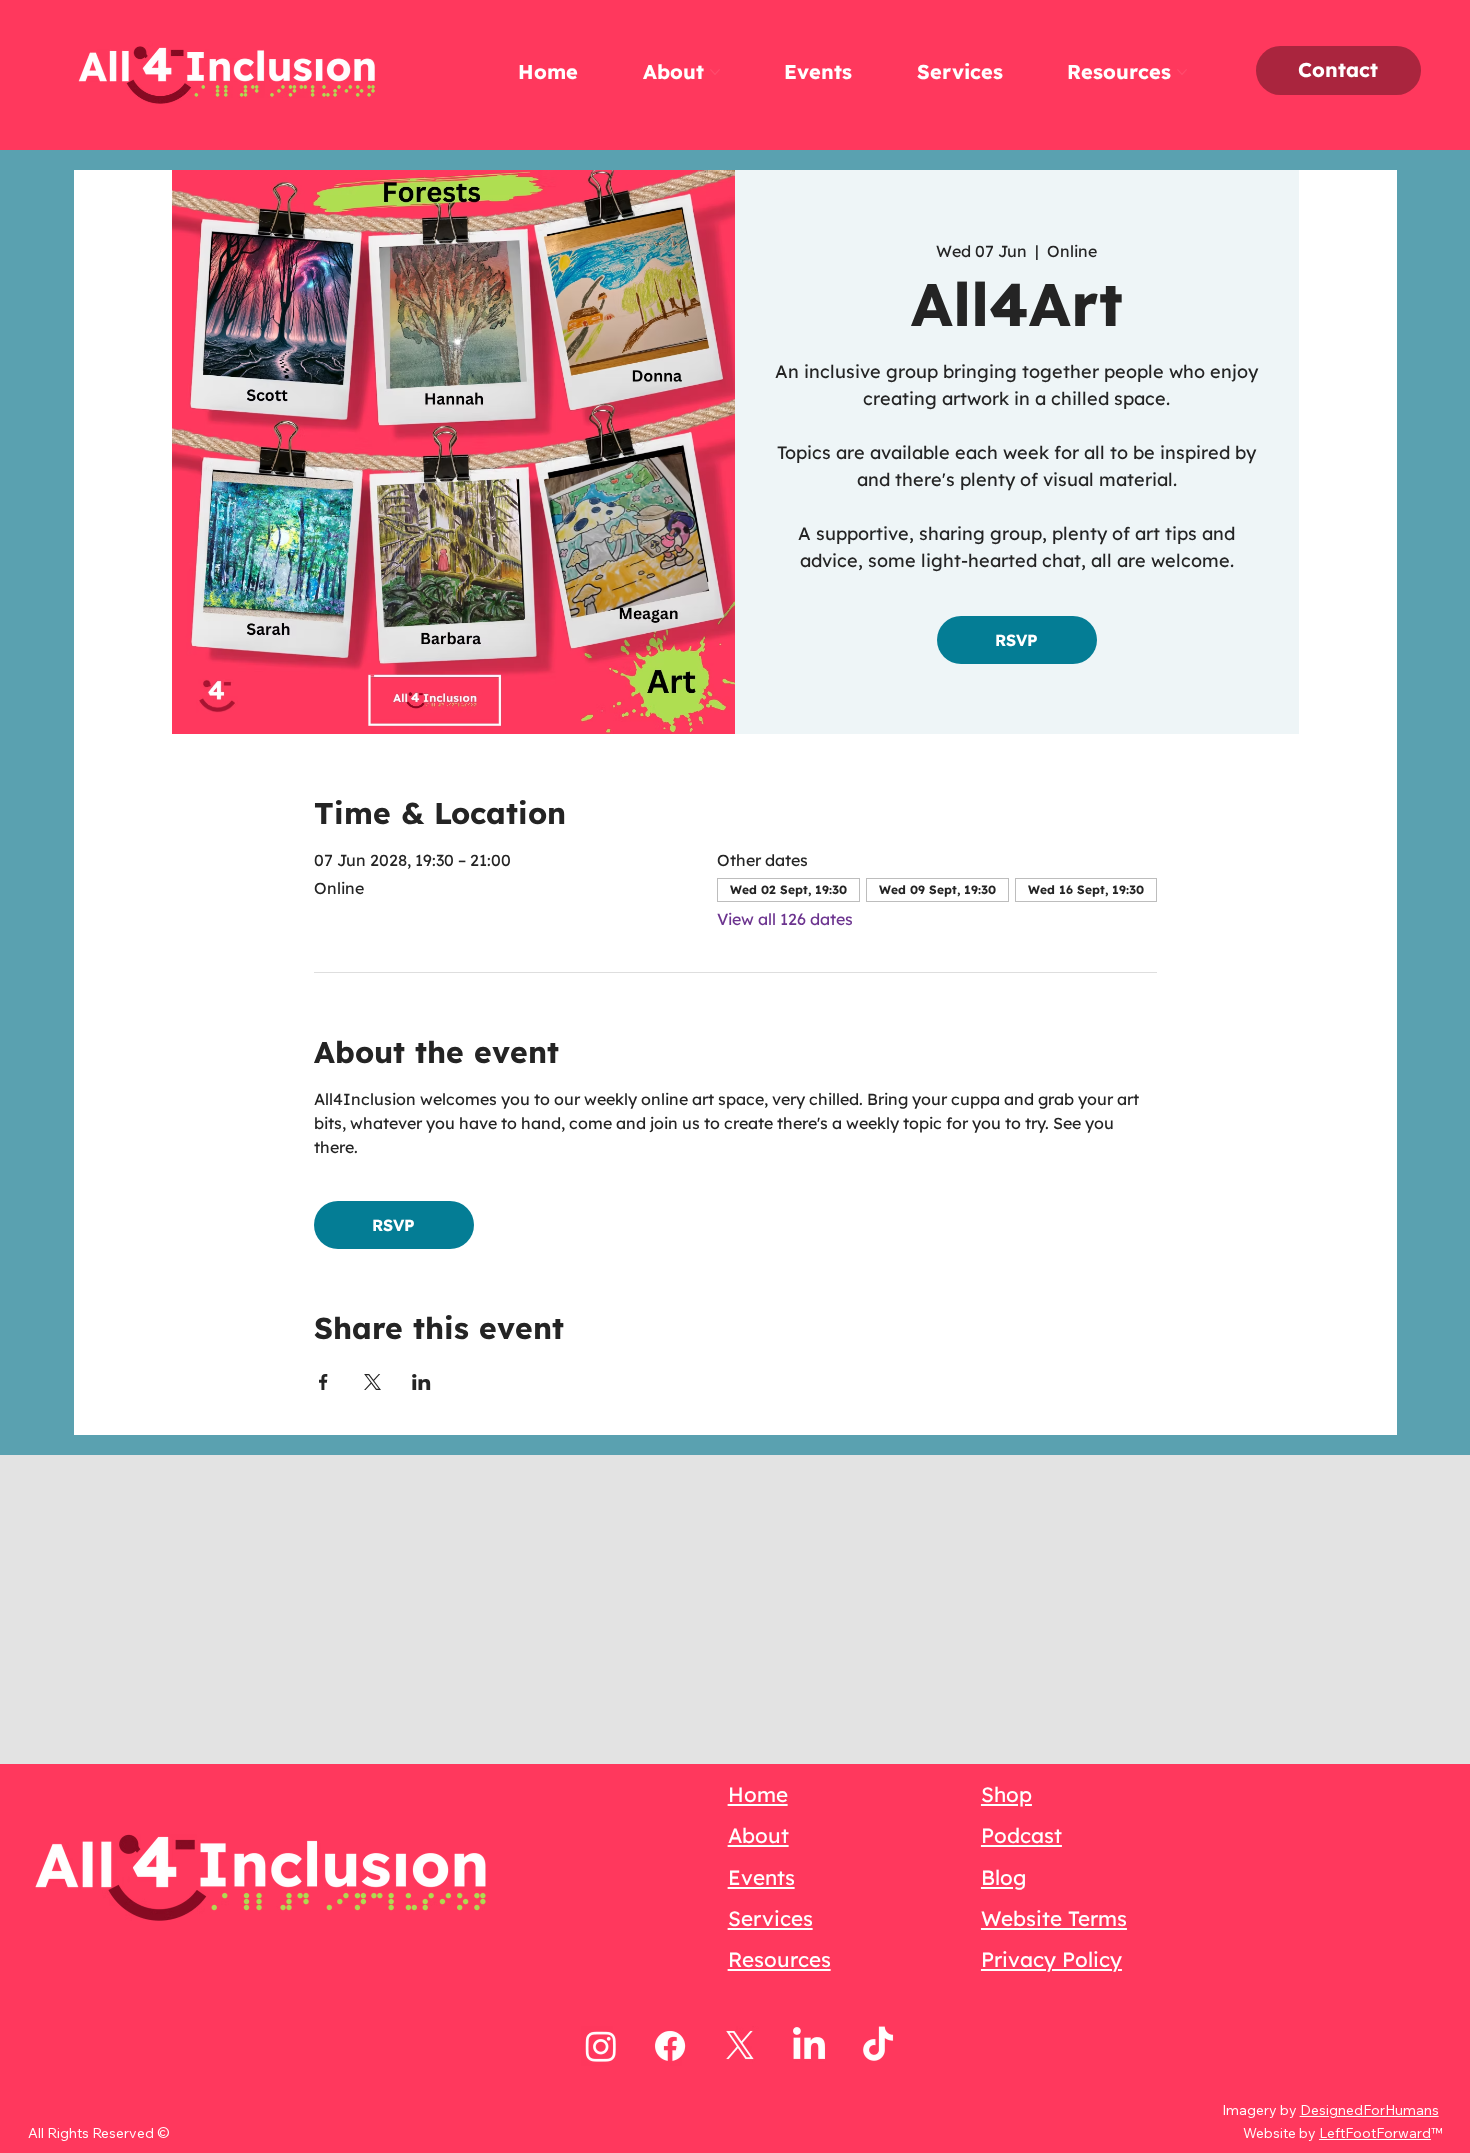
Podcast (1021, 1835)
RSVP (1016, 640)
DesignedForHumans (1369, 2110)
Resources (779, 1959)
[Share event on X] (372, 1382)
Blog (1003, 1877)
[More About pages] (715, 72)
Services (770, 1918)
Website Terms (1054, 1918)
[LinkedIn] (809, 2046)
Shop (1006, 1794)
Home (758, 1794)
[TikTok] (878, 2046)
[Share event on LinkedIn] (421, 1382)
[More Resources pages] (1182, 72)
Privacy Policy (1051, 1959)
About (758, 1835)
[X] (740, 2046)
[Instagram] (601, 2046)
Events (761, 1877)
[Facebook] (670, 2046)
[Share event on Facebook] (323, 1382)
